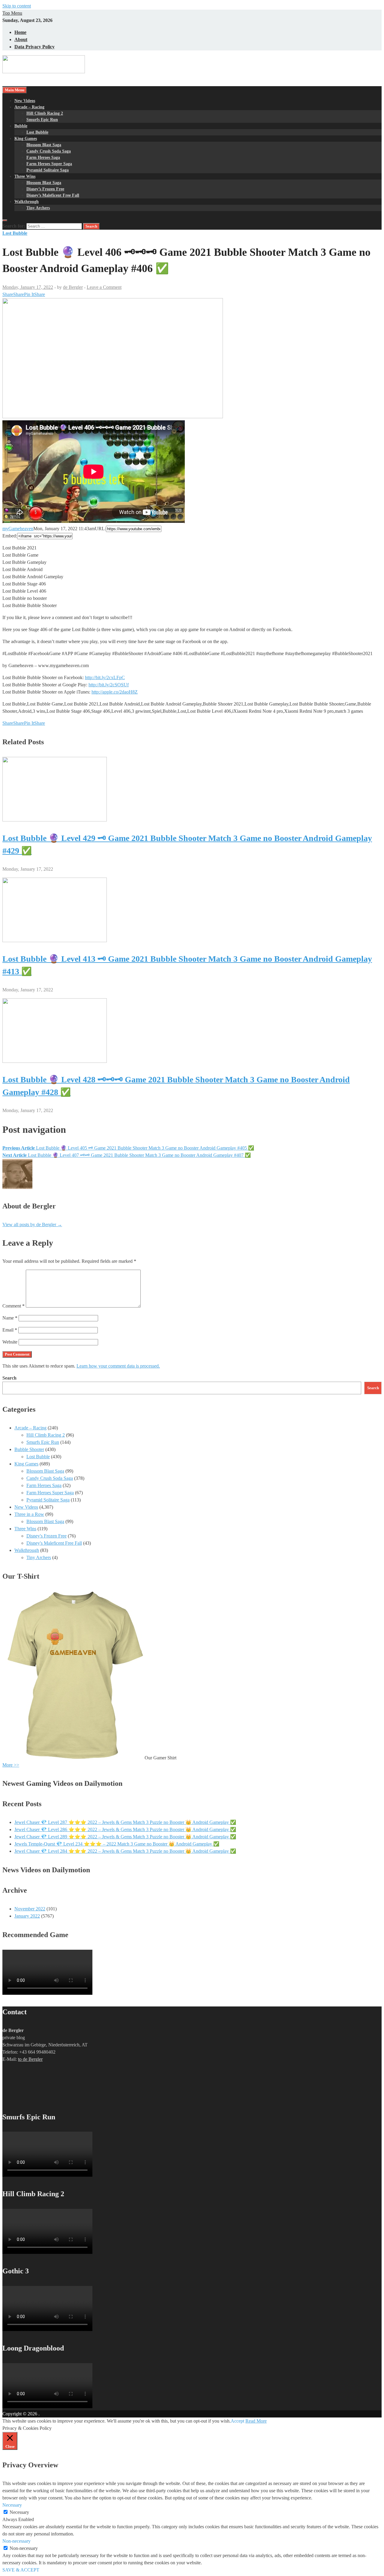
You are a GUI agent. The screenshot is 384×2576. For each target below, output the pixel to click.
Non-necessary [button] (16, 2541)
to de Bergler (30, 2059)
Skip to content (17, 6)
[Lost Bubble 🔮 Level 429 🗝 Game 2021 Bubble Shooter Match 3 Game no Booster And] (55, 820)
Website (10, 1342)
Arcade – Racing (29, 107)
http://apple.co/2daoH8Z (115, 692)
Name (10, 1318)
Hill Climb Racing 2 (45, 113)
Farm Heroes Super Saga (49, 164)
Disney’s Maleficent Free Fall (53, 195)
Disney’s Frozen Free (45, 189)
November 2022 (30, 1909)
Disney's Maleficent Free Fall (54, 1543)
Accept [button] (237, 2421)
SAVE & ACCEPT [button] (21, 2570)
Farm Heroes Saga (43, 157)
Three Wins (25, 176)
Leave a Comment (104, 287)
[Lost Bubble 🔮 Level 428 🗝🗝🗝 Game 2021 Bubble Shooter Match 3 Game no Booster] (55, 1061)
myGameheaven (18, 529)
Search (9, 1378)
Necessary (19, 2512)
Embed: (10, 536)
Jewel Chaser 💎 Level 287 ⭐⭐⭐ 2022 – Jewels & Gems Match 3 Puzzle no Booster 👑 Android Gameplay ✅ (125, 1822)
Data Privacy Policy (34, 47)
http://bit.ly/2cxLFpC (105, 677)
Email (10, 1330)
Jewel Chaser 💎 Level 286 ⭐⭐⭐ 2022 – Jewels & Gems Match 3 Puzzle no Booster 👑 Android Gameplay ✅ (125, 1829)
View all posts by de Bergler (32, 1225)
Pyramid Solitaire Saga (48, 170)
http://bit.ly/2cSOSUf (109, 685)
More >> (11, 1765)
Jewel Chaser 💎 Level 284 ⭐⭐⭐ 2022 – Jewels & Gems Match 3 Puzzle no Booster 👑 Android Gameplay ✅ (125, 1851)
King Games (26, 139)
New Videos (25, 101)
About (21, 39)
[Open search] (5, 220)
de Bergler (73, 287)
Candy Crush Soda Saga (49, 151)
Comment (13, 1306)
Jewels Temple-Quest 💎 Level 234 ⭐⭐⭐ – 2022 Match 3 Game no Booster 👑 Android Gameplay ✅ (117, 1844)
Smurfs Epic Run (42, 120)
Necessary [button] (12, 2505)
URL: (100, 529)
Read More (256, 2421)
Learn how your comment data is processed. (118, 1366)
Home (20, 32)
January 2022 (27, 1916)
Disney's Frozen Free (46, 1536)
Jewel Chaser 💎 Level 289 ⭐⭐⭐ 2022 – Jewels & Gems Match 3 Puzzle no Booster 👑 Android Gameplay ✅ (125, 1837)
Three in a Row (29, 1514)
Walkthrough (27, 202)
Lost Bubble (37, 132)
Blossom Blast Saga (44, 145)
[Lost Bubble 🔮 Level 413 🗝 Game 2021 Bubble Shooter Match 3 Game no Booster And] (55, 940)
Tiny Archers (38, 208)
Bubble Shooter (29, 1449)
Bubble (21, 126)
